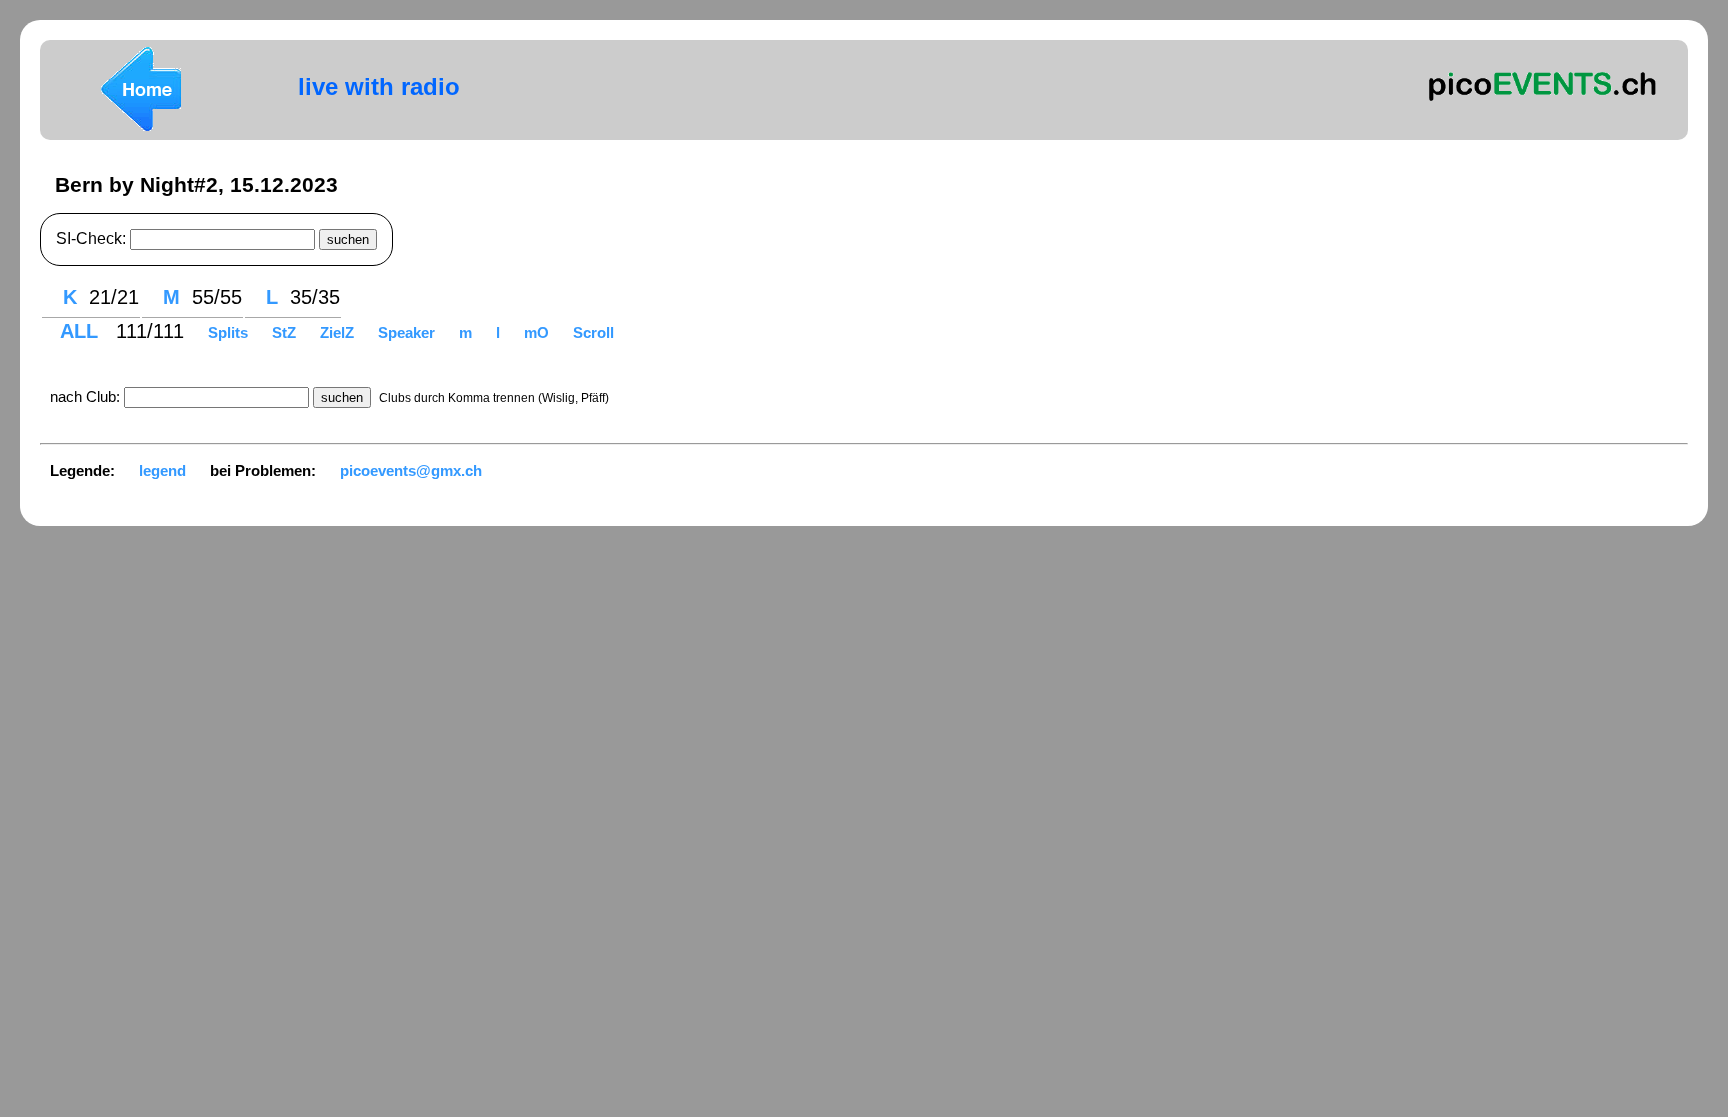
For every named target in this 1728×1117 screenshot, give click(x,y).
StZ (286, 332)
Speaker (408, 332)
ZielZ (339, 332)
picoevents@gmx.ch (411, 470)
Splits (230, 332)
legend (162, 470)
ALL (82, 331)
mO (538, 332)
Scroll (593, 332)
